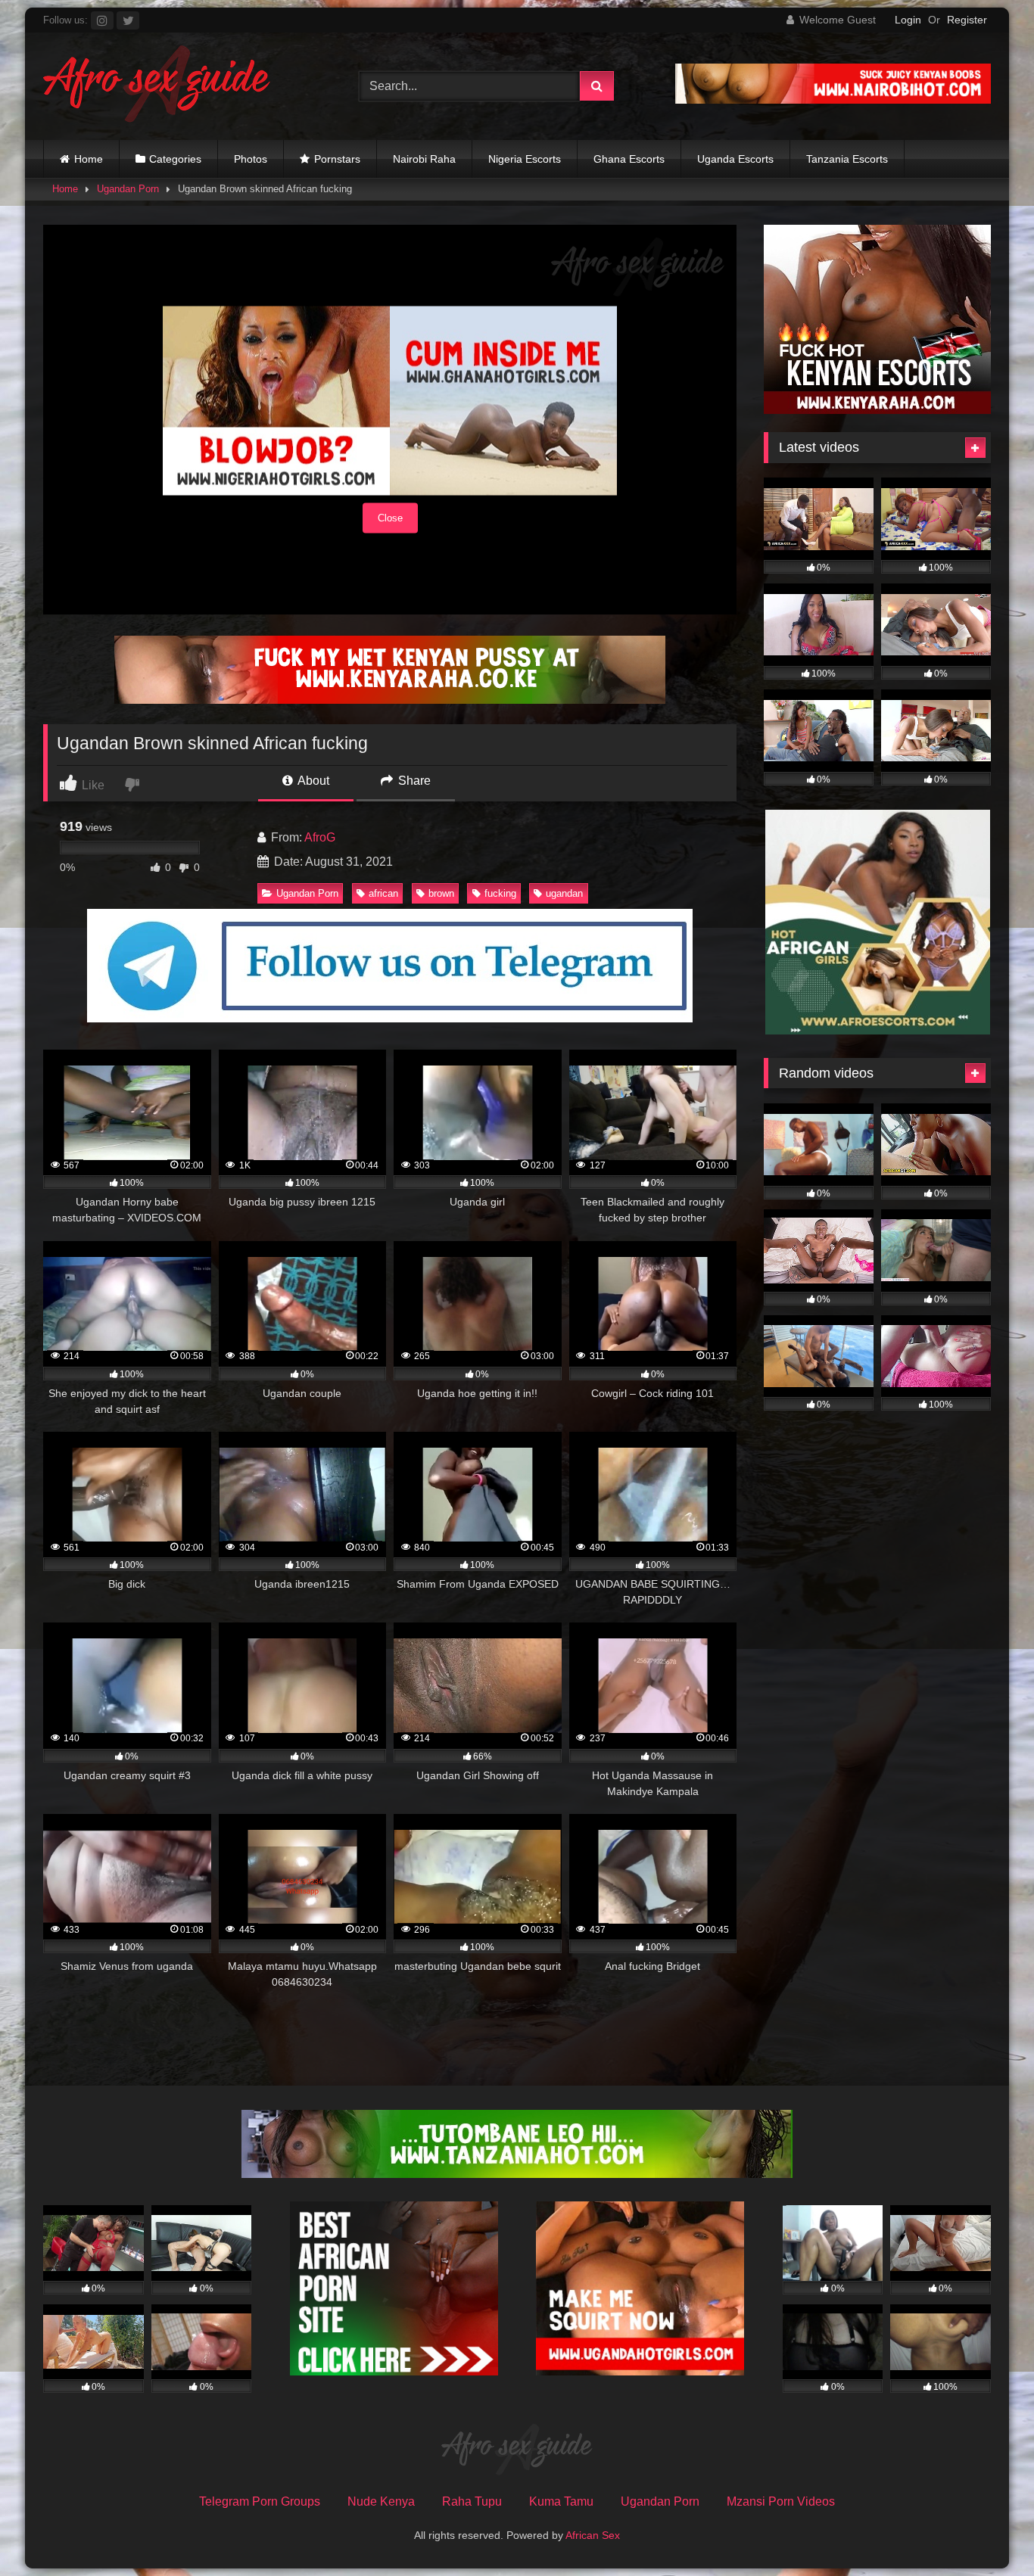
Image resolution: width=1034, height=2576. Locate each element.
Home (89, 159)
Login (908, 20)
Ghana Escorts (629, 159)
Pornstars (337, 159)
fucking (500, 893)
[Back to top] (987, 2531)
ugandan (564, 893)
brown (441, 893)
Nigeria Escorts (525, 159)
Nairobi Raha (424, 159)
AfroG (320, 837)
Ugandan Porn (128, 189)
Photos (251, 159)
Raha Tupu (472, 2501)
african (383, 893)
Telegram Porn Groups (260, 2501)
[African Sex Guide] (157, 86)
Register (967, 20)
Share (413, 781)
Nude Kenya (381, 2501)
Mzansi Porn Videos (781, 2501)
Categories (175, 159)
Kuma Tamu (561, 2501)
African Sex (593, 2535)
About (312, 781)
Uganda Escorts (735, 159)
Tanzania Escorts (847, 159)
